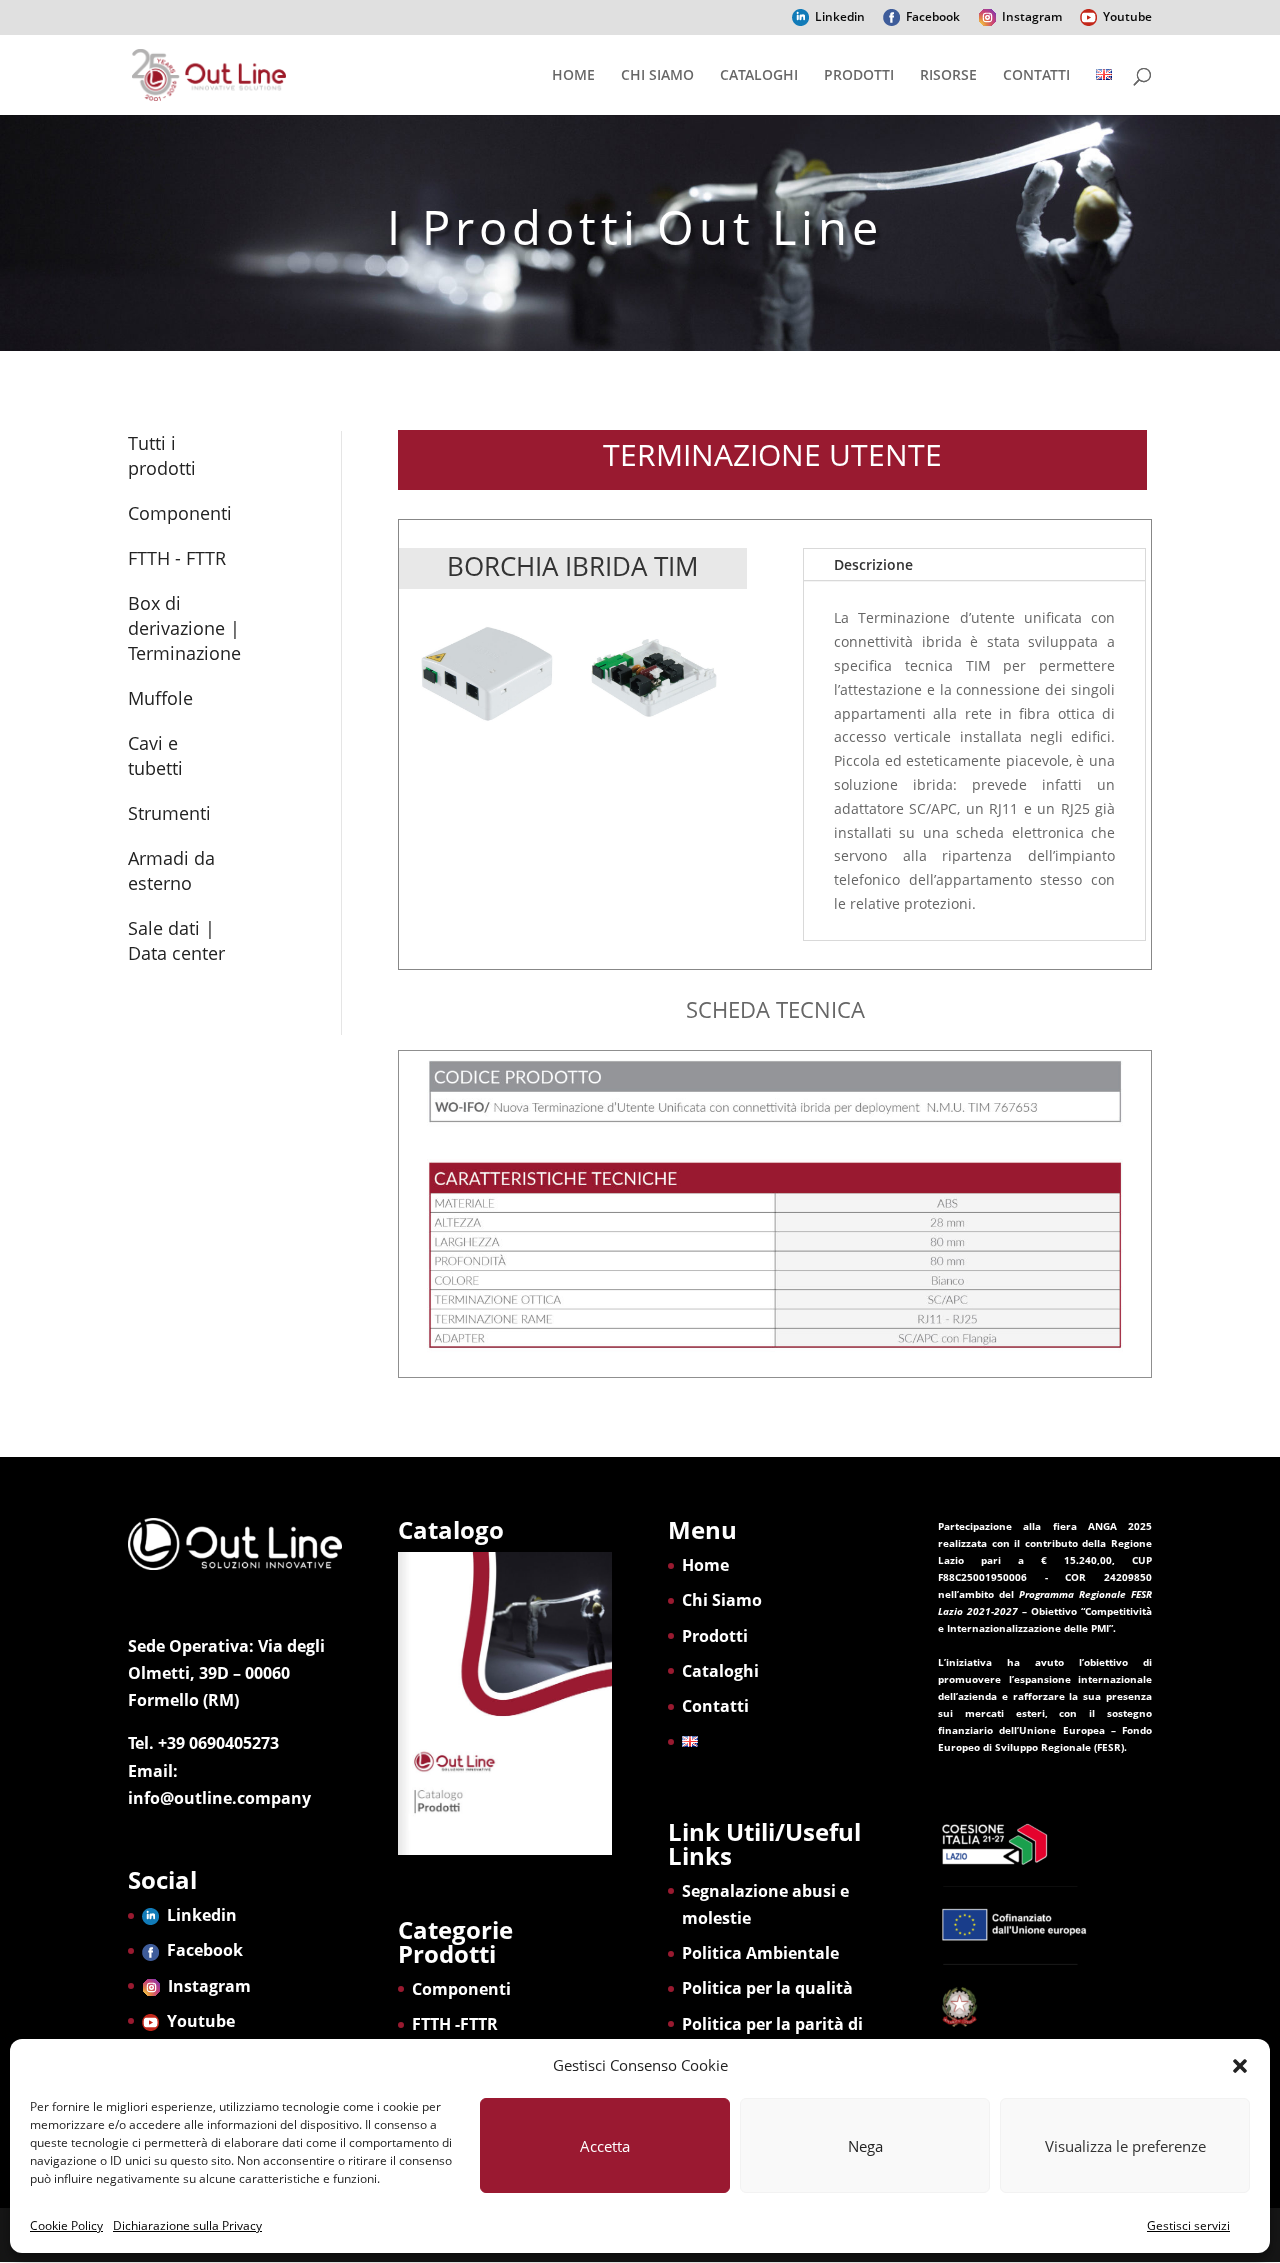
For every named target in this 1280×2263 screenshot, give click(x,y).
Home (705, 1565)
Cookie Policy (66, 2225)
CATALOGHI (759, 76)
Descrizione (873, 564)
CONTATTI (1036, 76)
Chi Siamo (722, 1600)
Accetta (605, 2146)
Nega (865, 2146)
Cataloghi (720, 1671)
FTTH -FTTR (455, 2024)
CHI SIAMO (657, 76)
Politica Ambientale (760, 1953)
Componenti (180, 513)
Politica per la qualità (767, 1988)
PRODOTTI (859, 76)
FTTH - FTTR (177, 558)
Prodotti (715, 1636)
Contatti (715, 1706)
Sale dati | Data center (176, 940)
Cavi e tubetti (155, 755)
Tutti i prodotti (162, 455)
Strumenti (169, 813)
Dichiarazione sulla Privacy (187, 2225)
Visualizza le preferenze (1125, 2146)
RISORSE (948, 76)
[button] (1240, 2066)
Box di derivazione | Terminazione (184, 628)
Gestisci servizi (1188, 2225)
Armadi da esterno (171, 870)
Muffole (160, 698)
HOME (573, 76)
